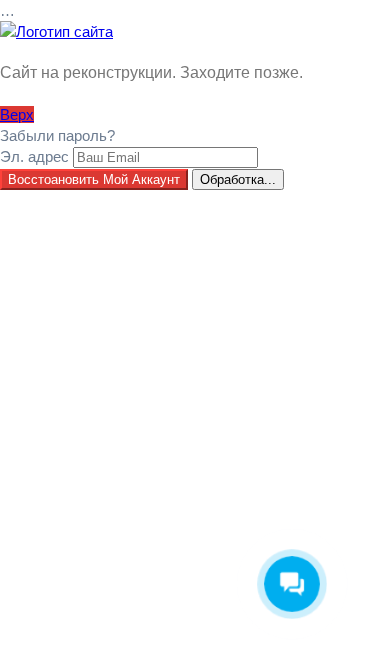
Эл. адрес (34, 156)
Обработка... (238, 179)
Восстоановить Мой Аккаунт (94, 179)
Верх (17, 114)
